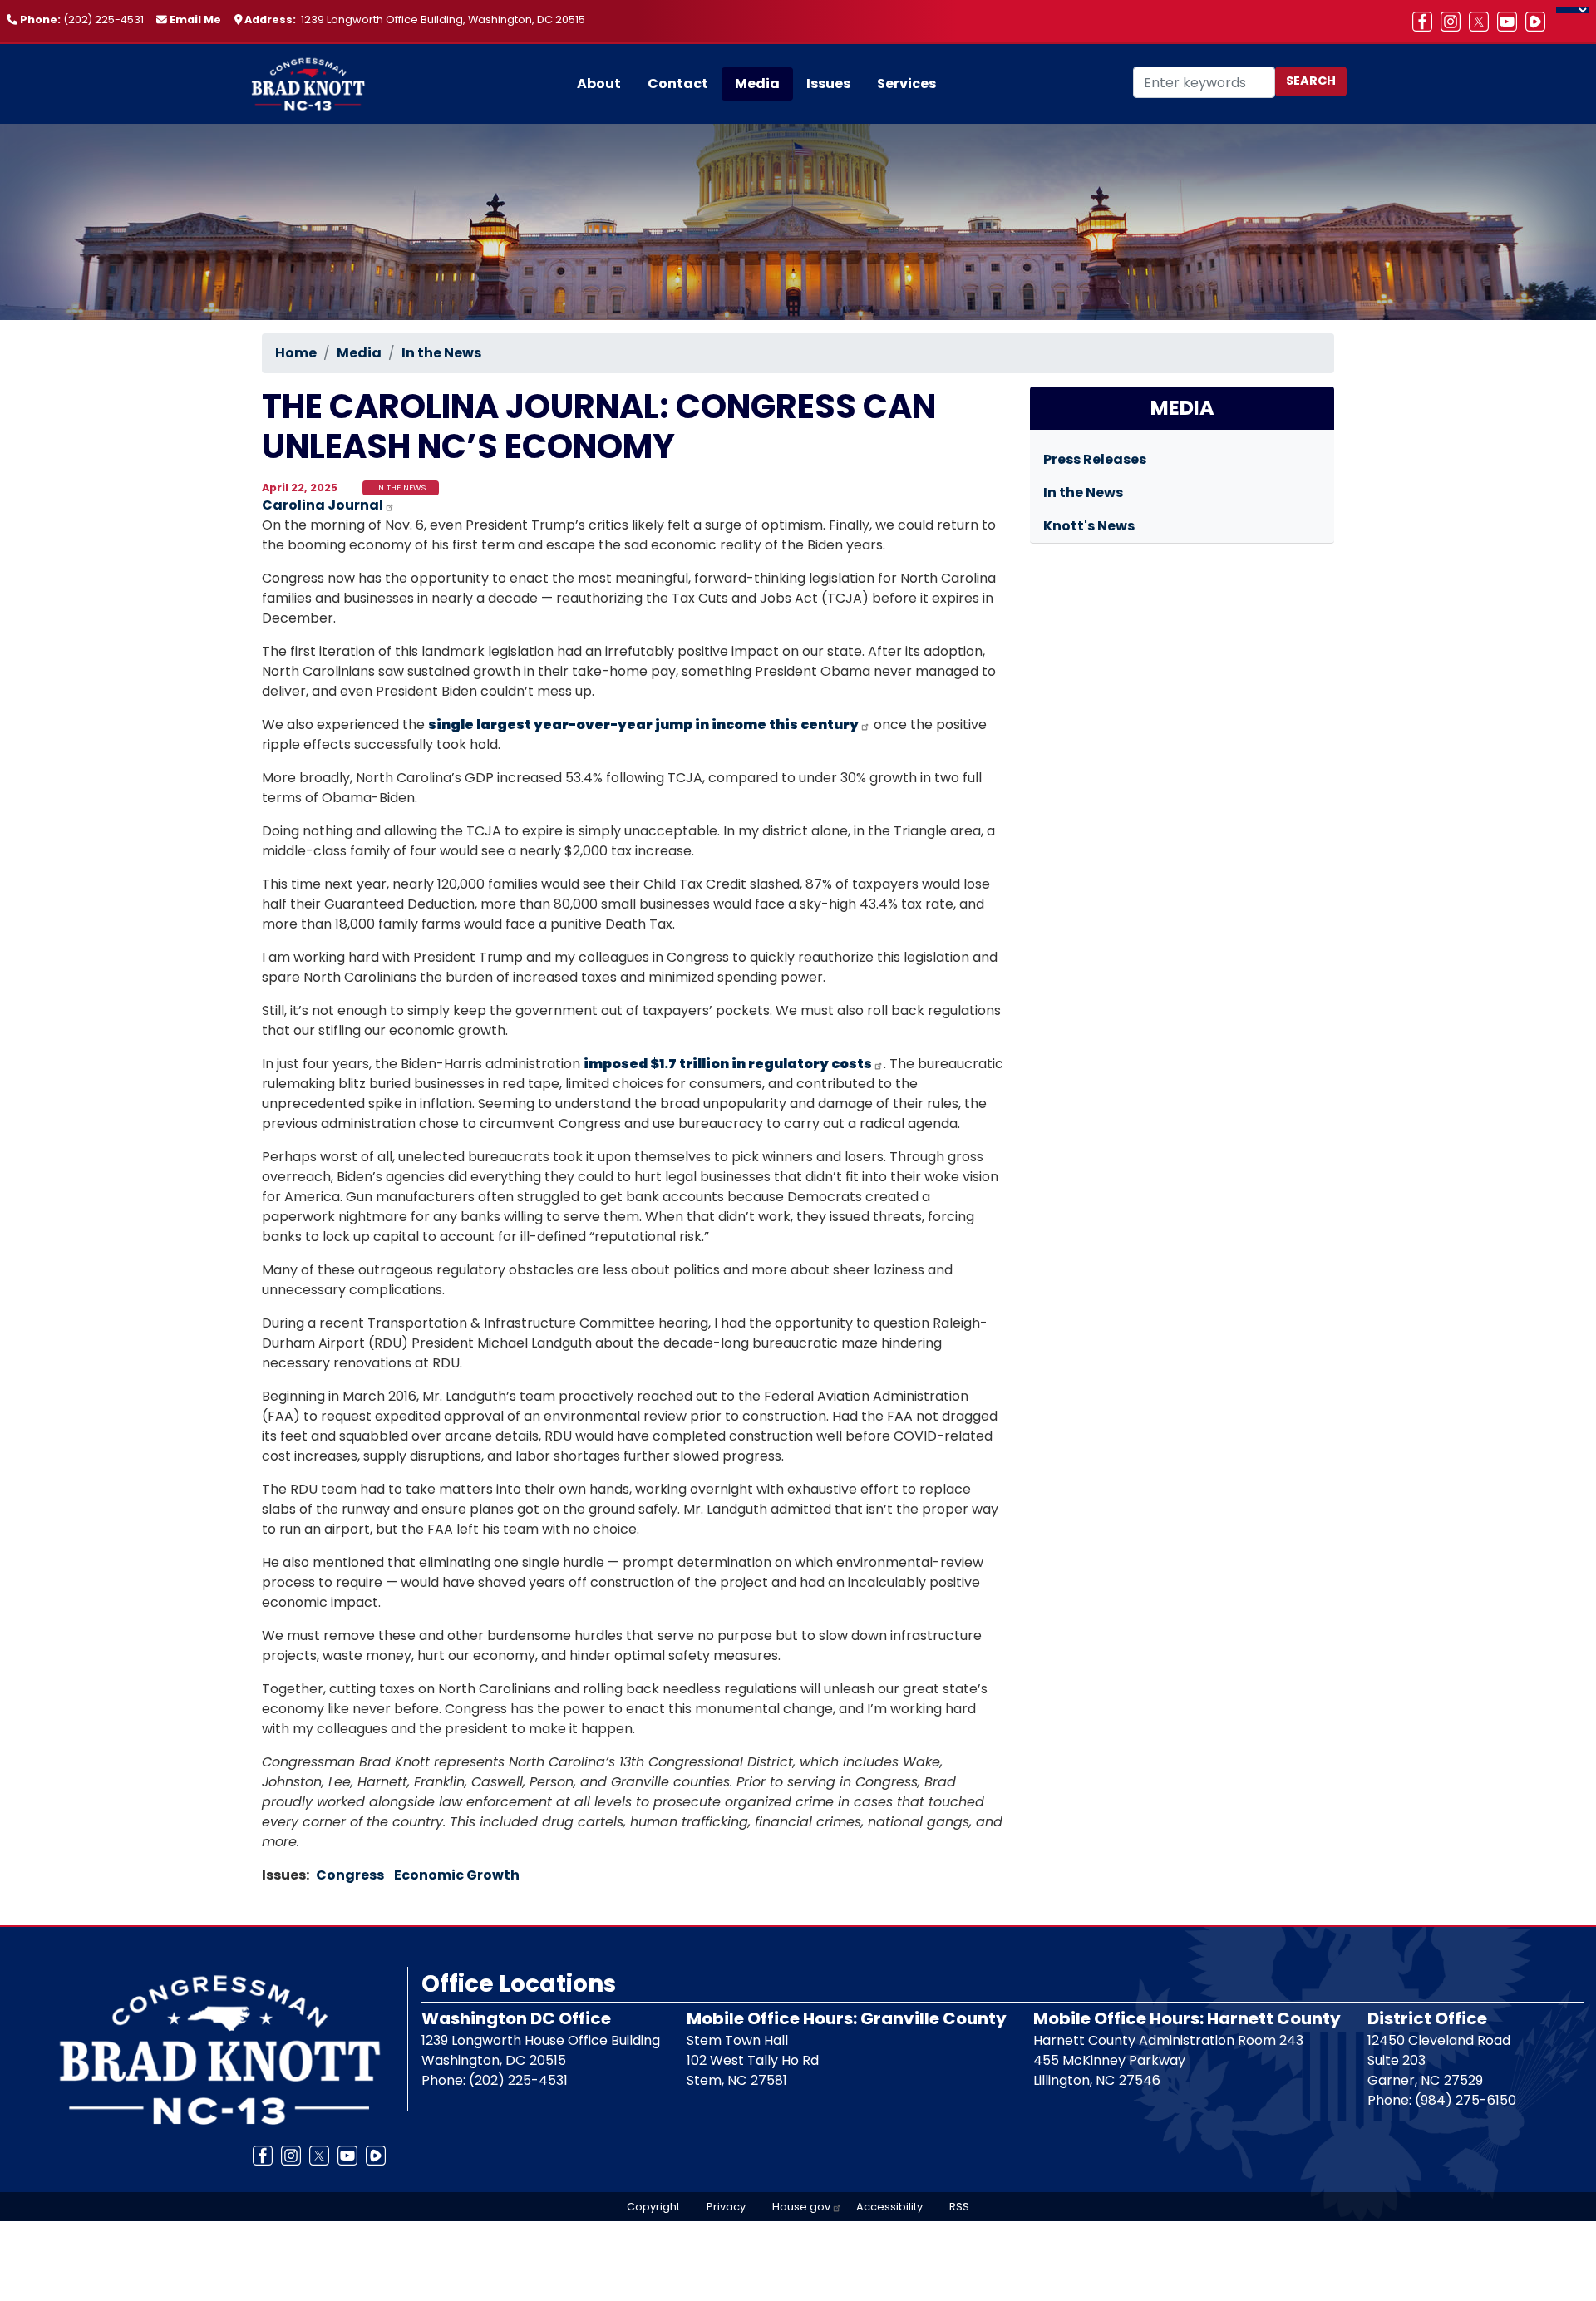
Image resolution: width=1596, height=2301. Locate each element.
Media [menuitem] (757, 84)
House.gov (801, 2207)
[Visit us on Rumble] (1539, 22)
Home (296, 353)
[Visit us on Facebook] (1426, 22)
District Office (1427, 2018)
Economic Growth (457, 1875)
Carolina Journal (323, 505)
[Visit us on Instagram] (1455, 22)
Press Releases (1095, 459)
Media (359, 353)
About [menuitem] (599, 84)
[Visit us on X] (1483, 22)
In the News (441, 353)
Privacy (726, 2207)
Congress (350, 1875)
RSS (959, 2207)
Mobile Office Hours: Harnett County (1187, 2018)
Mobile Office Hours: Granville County (847, 2018)
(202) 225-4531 (103, 20)
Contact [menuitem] (678, 84)
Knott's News (1089, 526)
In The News (401, 488)
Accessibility (889, 2207)
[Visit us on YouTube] (1511, 22)
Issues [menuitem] (828, 84)
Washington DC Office (516, 2018)
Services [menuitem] (906, 84)
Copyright (653, 2207)
